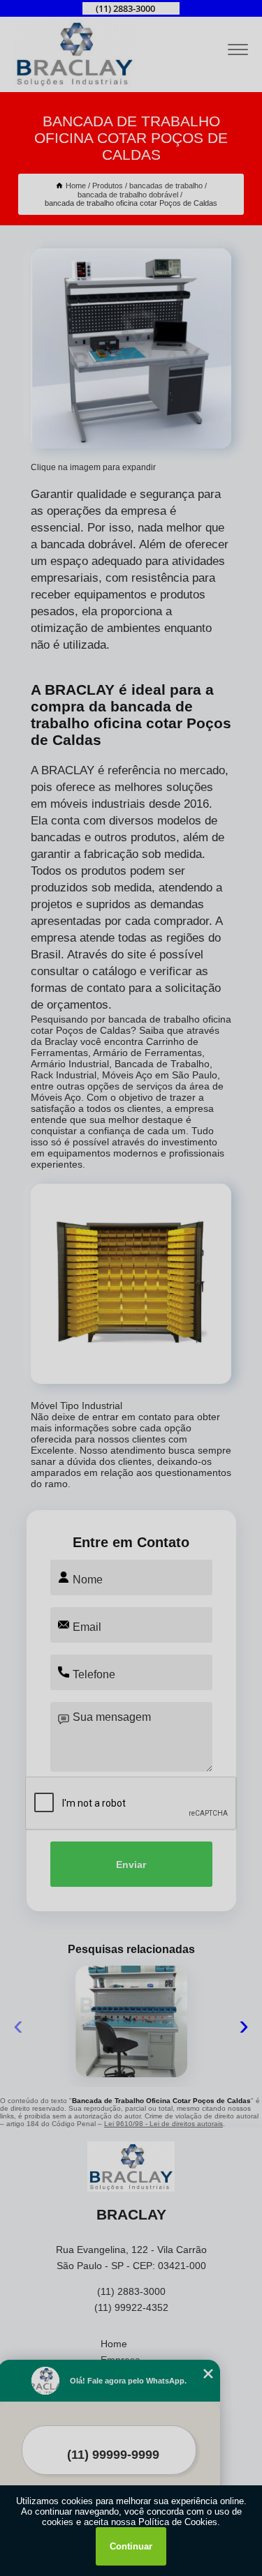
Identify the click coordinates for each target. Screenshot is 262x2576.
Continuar (131, 2546)
